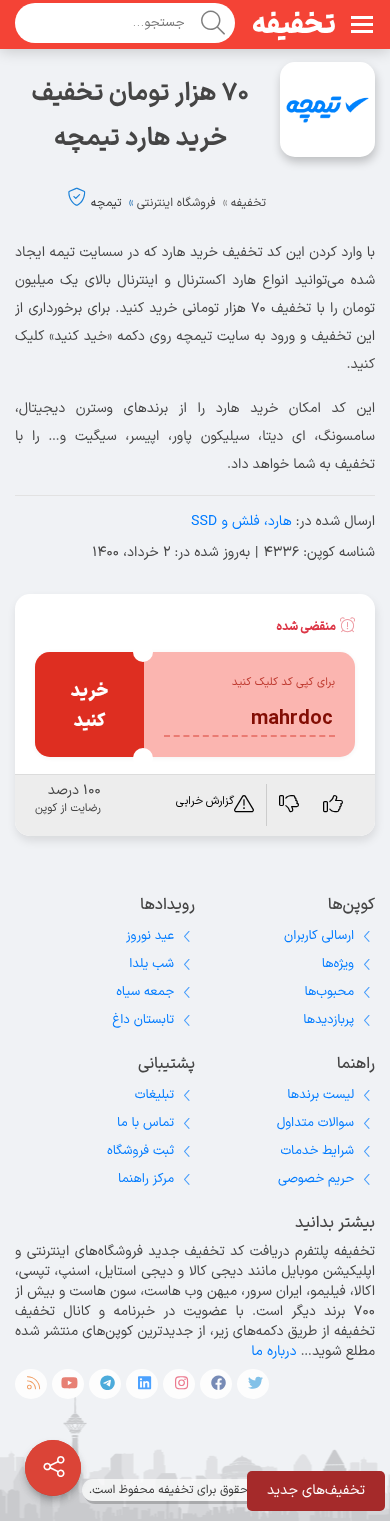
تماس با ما (145, 1123)
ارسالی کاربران (319, 936)
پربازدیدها (328, 1020)
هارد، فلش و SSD (241, 521)
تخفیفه (294, 26)
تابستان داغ (143, 1020)
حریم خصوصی (316, 1179)
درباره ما (273, 1351)
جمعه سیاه (145, 992)
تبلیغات (154, 1095)
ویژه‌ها (338, 964)
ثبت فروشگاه (140, 1151)
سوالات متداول (315, 1123)
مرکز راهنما (146, 1179)
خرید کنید (90, 706)
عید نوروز (150, 936)
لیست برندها (320, 1095)
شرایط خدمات (317, 1151)
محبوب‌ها (329, 992)
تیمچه (106, 203)
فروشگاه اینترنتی (176, 203)
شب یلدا (151, 964)
